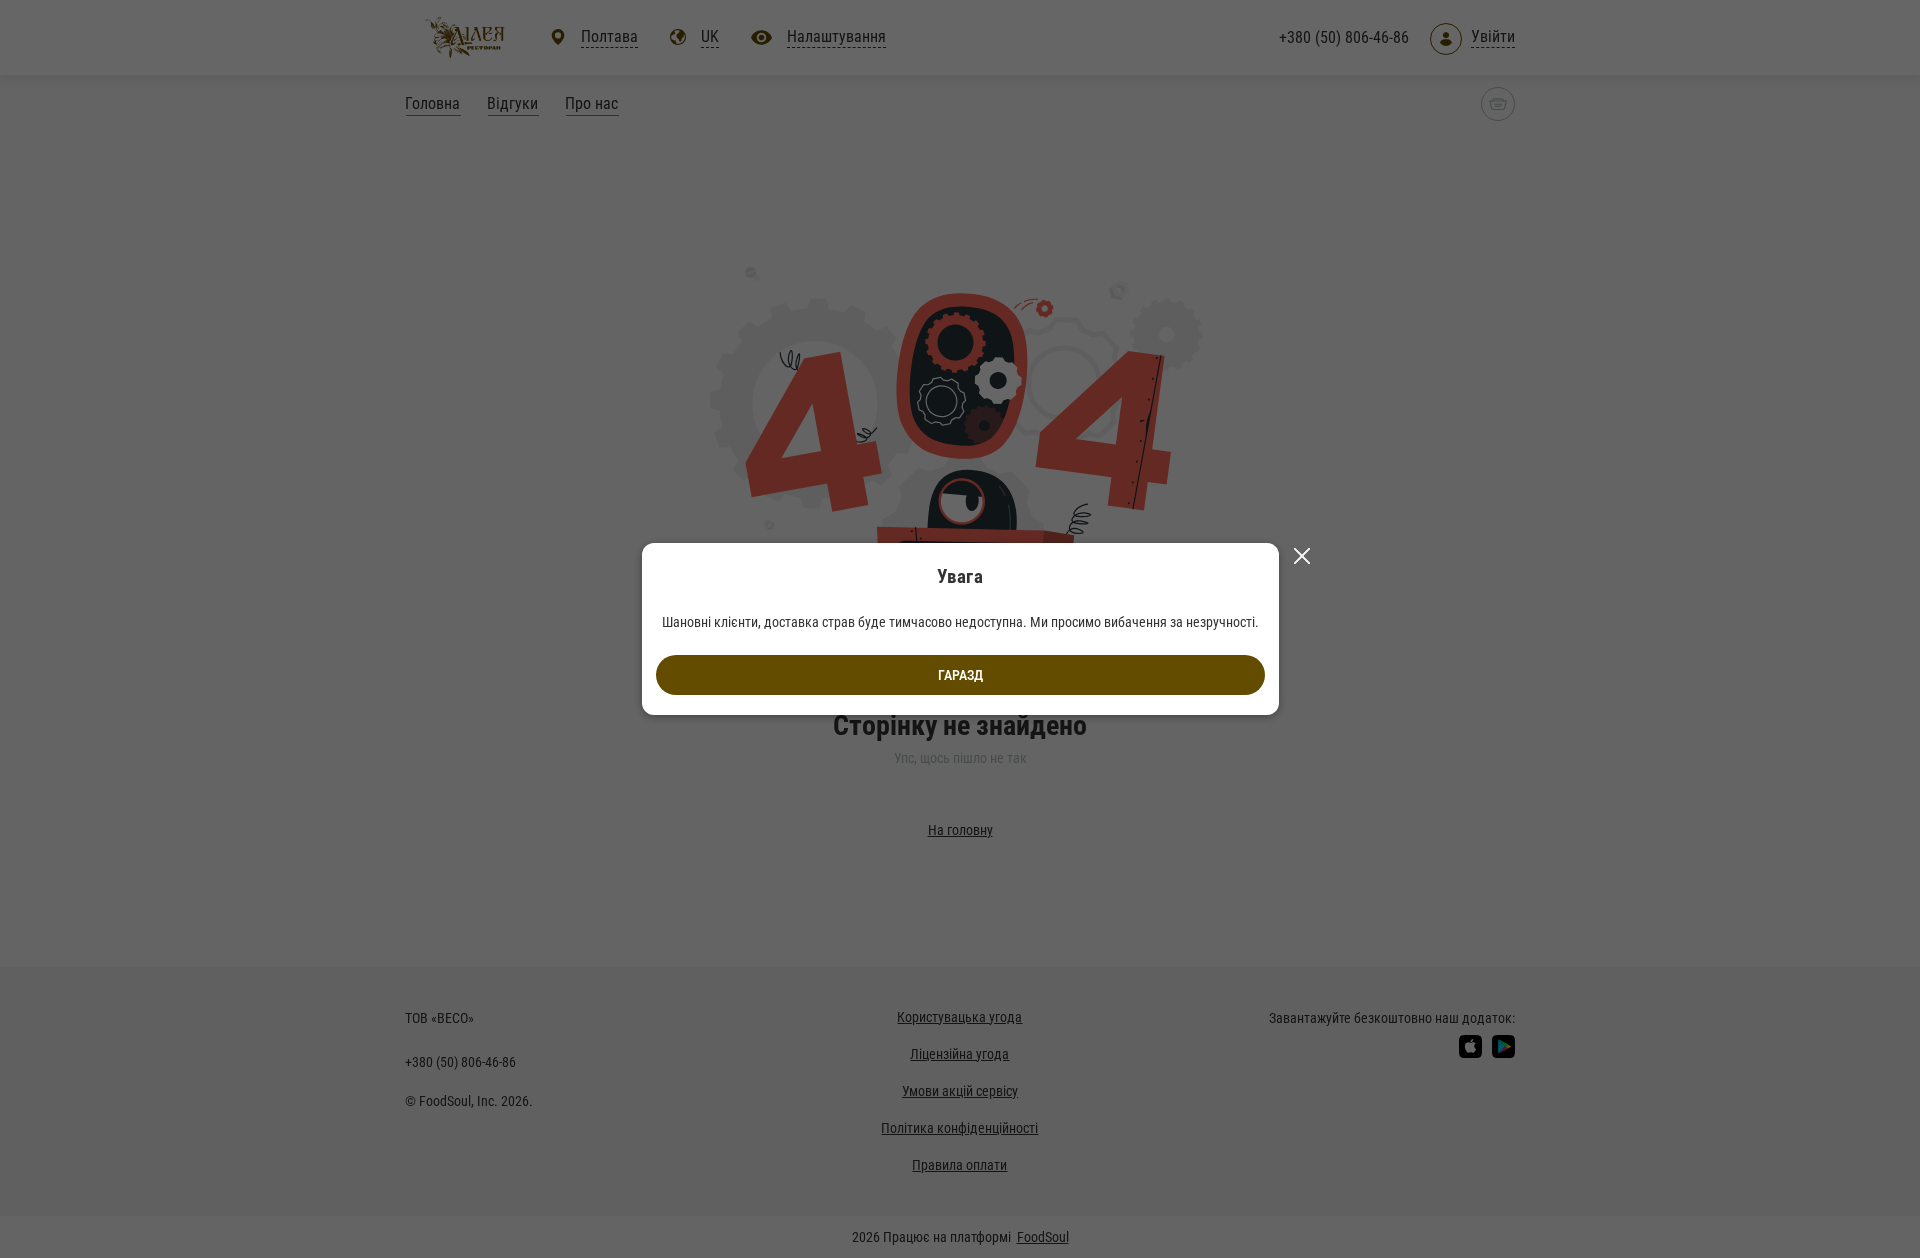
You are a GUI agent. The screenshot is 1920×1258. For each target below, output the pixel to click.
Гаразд (960, 675)
